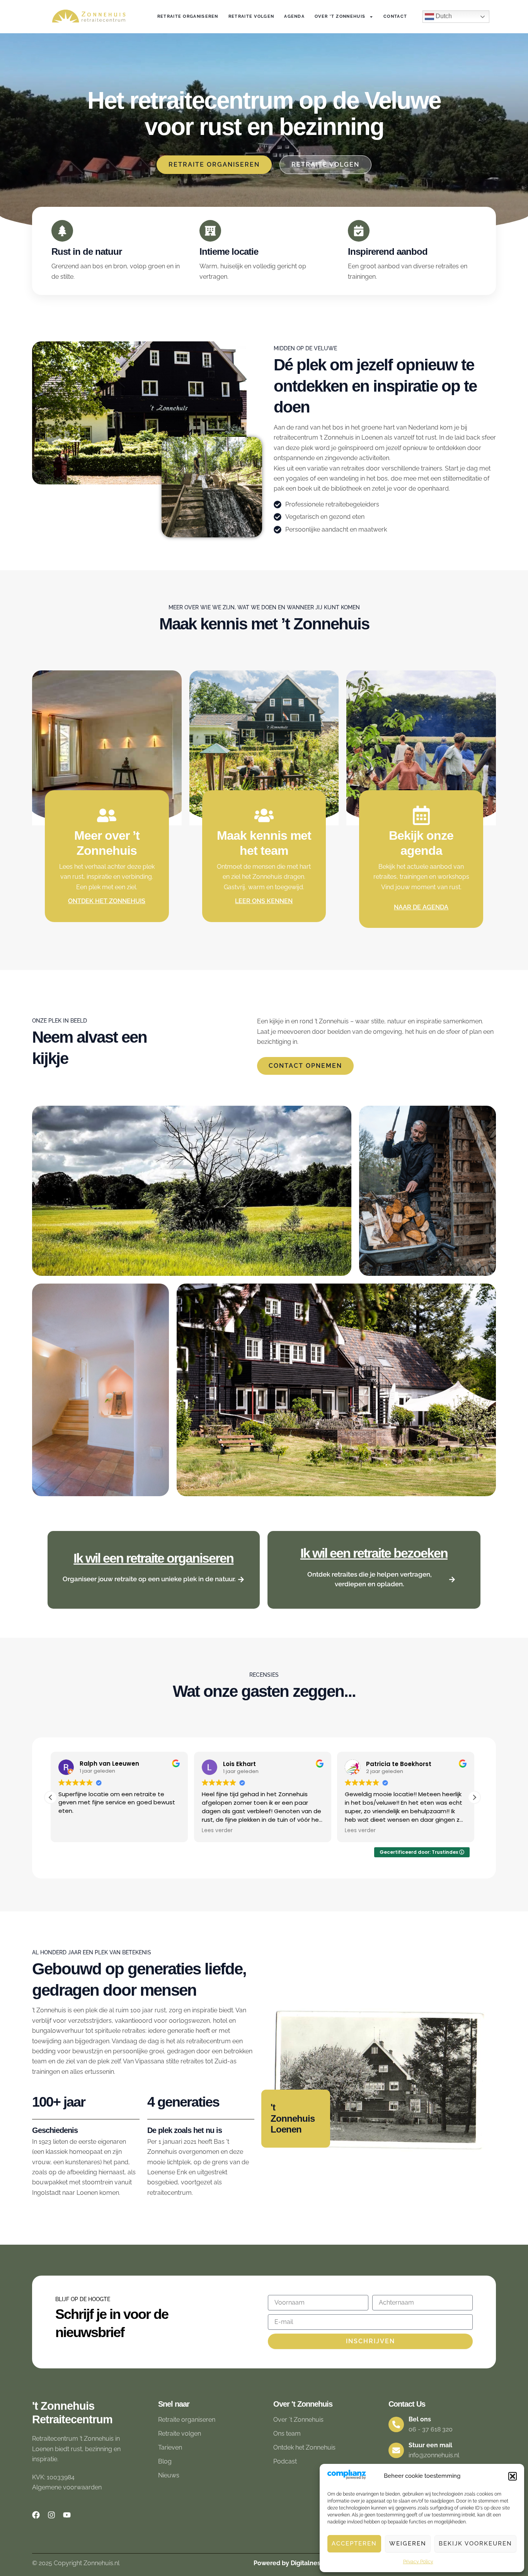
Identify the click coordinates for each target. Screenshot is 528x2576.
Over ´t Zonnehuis (298, 2420)
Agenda (294, 16)
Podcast (285, 2461)
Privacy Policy (418, 2562)
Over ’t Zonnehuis (340, 16)
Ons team (287, 2434)
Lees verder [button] (85, 1831)
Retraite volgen (251, 16)
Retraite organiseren (188, 16)
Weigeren (408, 2544)
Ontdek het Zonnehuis (304, 2447)
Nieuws (169, 2475)
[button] (513, 2476)
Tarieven (170, 2447)
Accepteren (354, 2544)
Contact (395, 16)
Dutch (443, 16)
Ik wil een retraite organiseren (153, 1558)
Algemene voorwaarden (67, 2487)
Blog (165, 2461)
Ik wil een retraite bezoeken (374, 1553)
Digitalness (307, 2563)
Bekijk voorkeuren (475, 2544)
